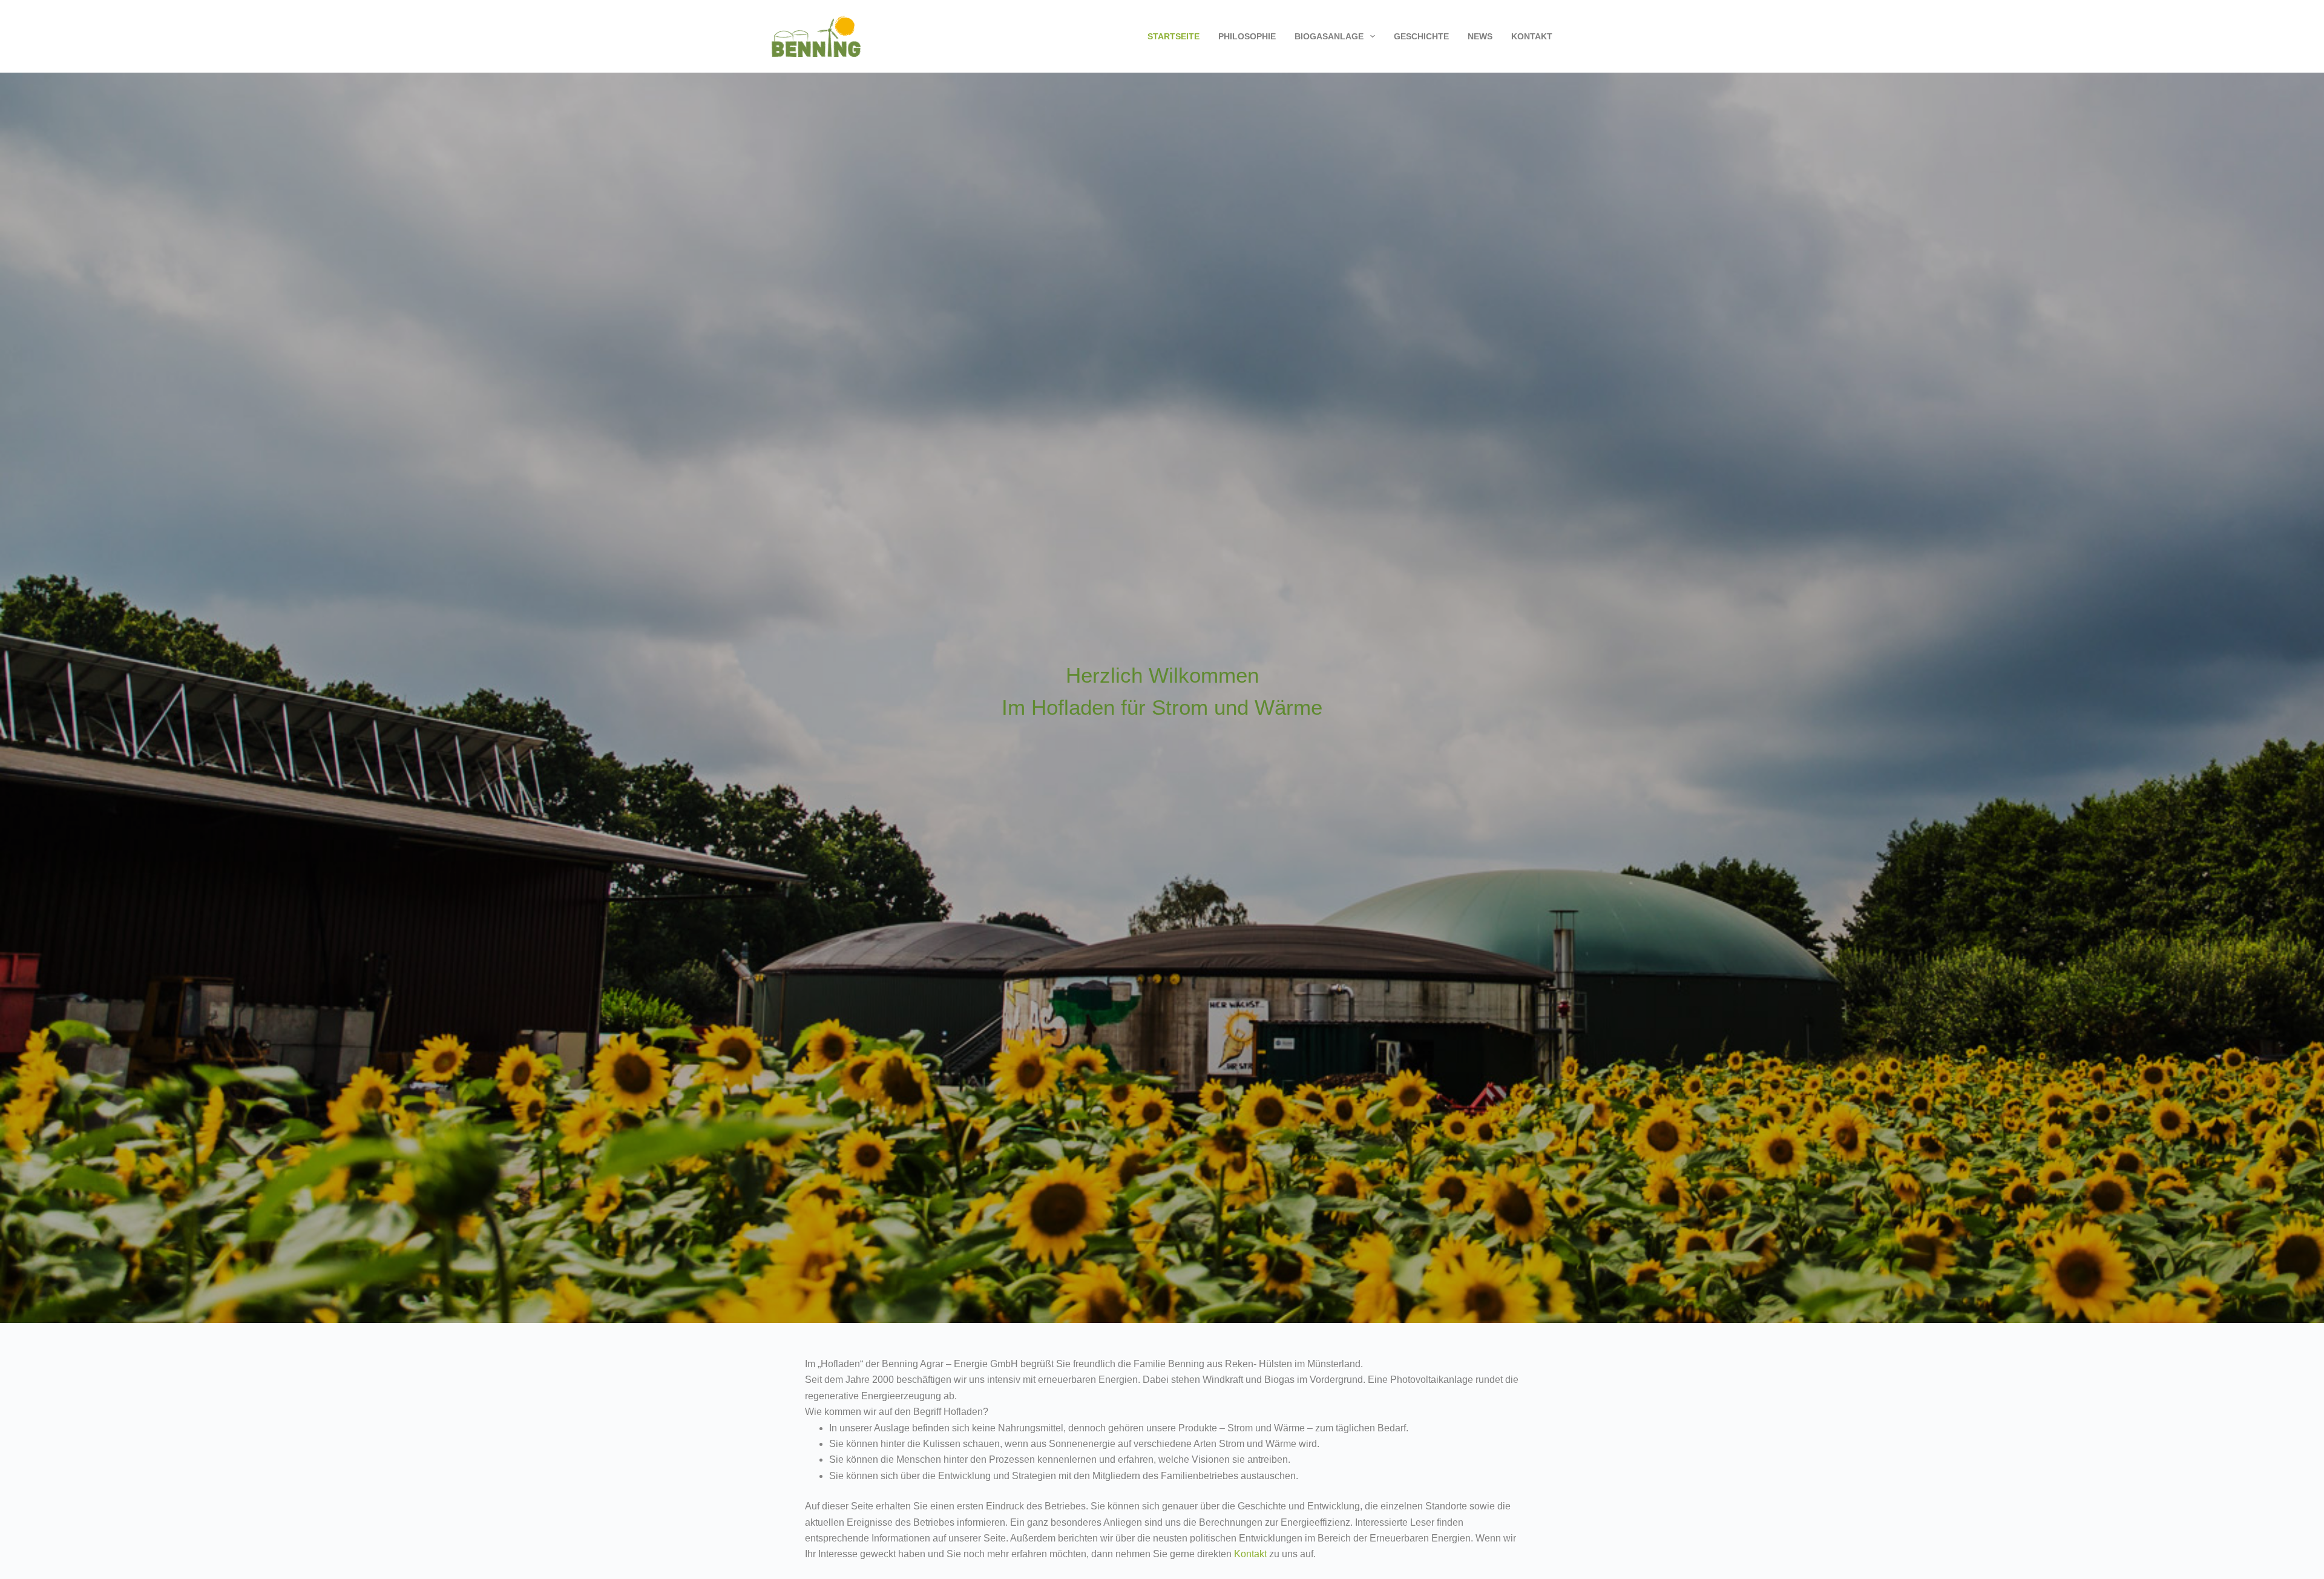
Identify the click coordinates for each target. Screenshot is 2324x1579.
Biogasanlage (1329, 36)
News (1480, 36)
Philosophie (1247, 36)
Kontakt (1532, 36)
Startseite (1173, 36)
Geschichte (1421, 36)
